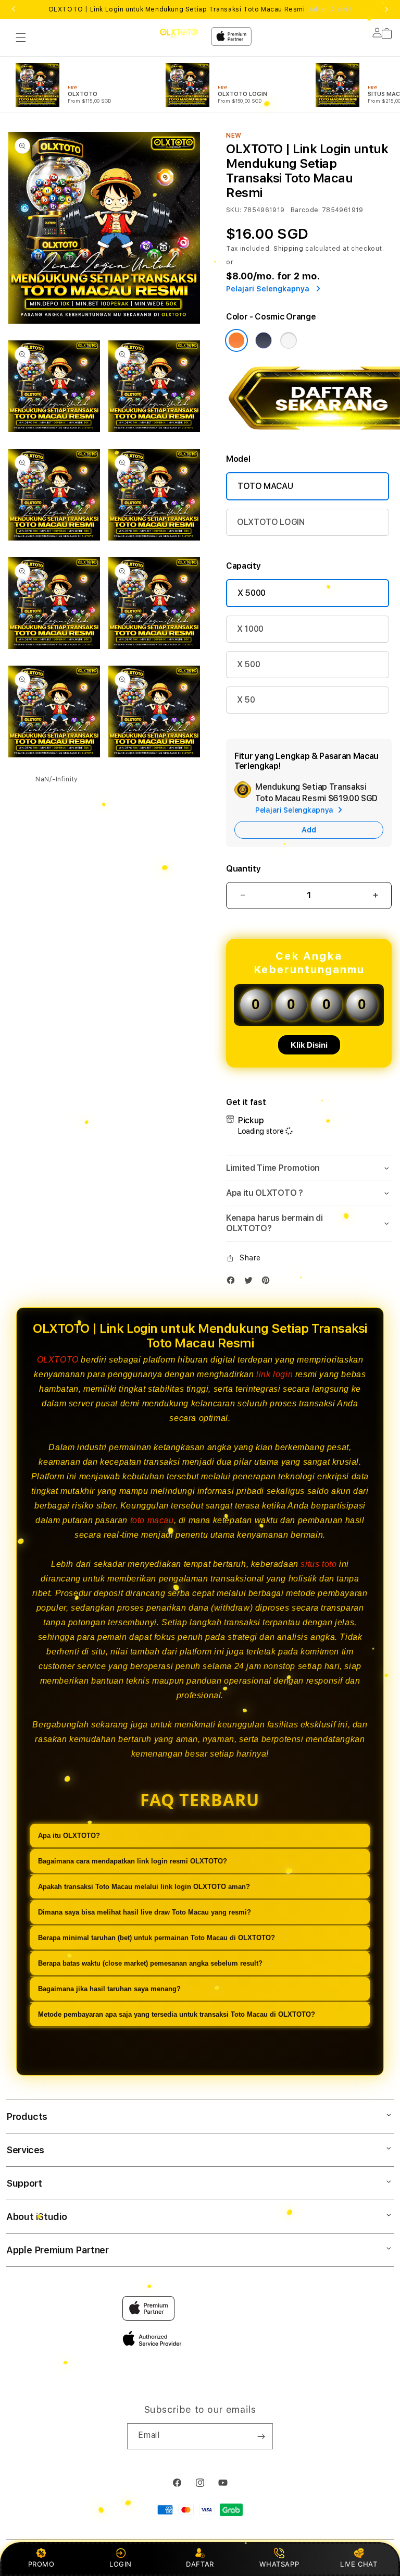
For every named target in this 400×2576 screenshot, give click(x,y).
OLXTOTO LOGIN (271, 522)
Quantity (243, 869)
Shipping (289, 249)
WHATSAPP (279, 2564)
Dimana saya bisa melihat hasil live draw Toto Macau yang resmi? (145, 1912)
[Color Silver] (289, 340)
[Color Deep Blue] (264, 340)
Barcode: (305, 210)
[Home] (179, 33)
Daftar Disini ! (329, 9)
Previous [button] (14, 9)
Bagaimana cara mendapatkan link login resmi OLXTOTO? (133, 1861)
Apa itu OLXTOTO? (69, 1836)
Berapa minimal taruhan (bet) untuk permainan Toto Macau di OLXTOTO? (157, 1938)
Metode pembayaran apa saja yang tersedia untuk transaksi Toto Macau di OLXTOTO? (177, 2014)
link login (274, 1374)
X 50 (246, 700)
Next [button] (386, 9)
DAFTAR (200, 2564)
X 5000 (252, 593)
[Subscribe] (261, 2436)
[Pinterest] (268, 1283)
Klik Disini (309, 1045)
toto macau (152, 1520)
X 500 (248, 664)
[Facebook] (233, 1283)
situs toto (318, 1564)
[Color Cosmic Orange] (236, 340)
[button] (21, 38)
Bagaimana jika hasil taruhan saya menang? (109, 1989)
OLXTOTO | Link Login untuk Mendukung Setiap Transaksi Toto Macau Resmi (200, 9)
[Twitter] (251, 1283)
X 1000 (250, 629)
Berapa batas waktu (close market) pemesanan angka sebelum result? (150, 1963)
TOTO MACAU (265, 486)
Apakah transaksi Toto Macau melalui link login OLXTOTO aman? (144, 1887)
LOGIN (121, 2564)
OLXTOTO (58, 1360)
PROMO (41, 2564)
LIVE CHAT (359, 2564)
